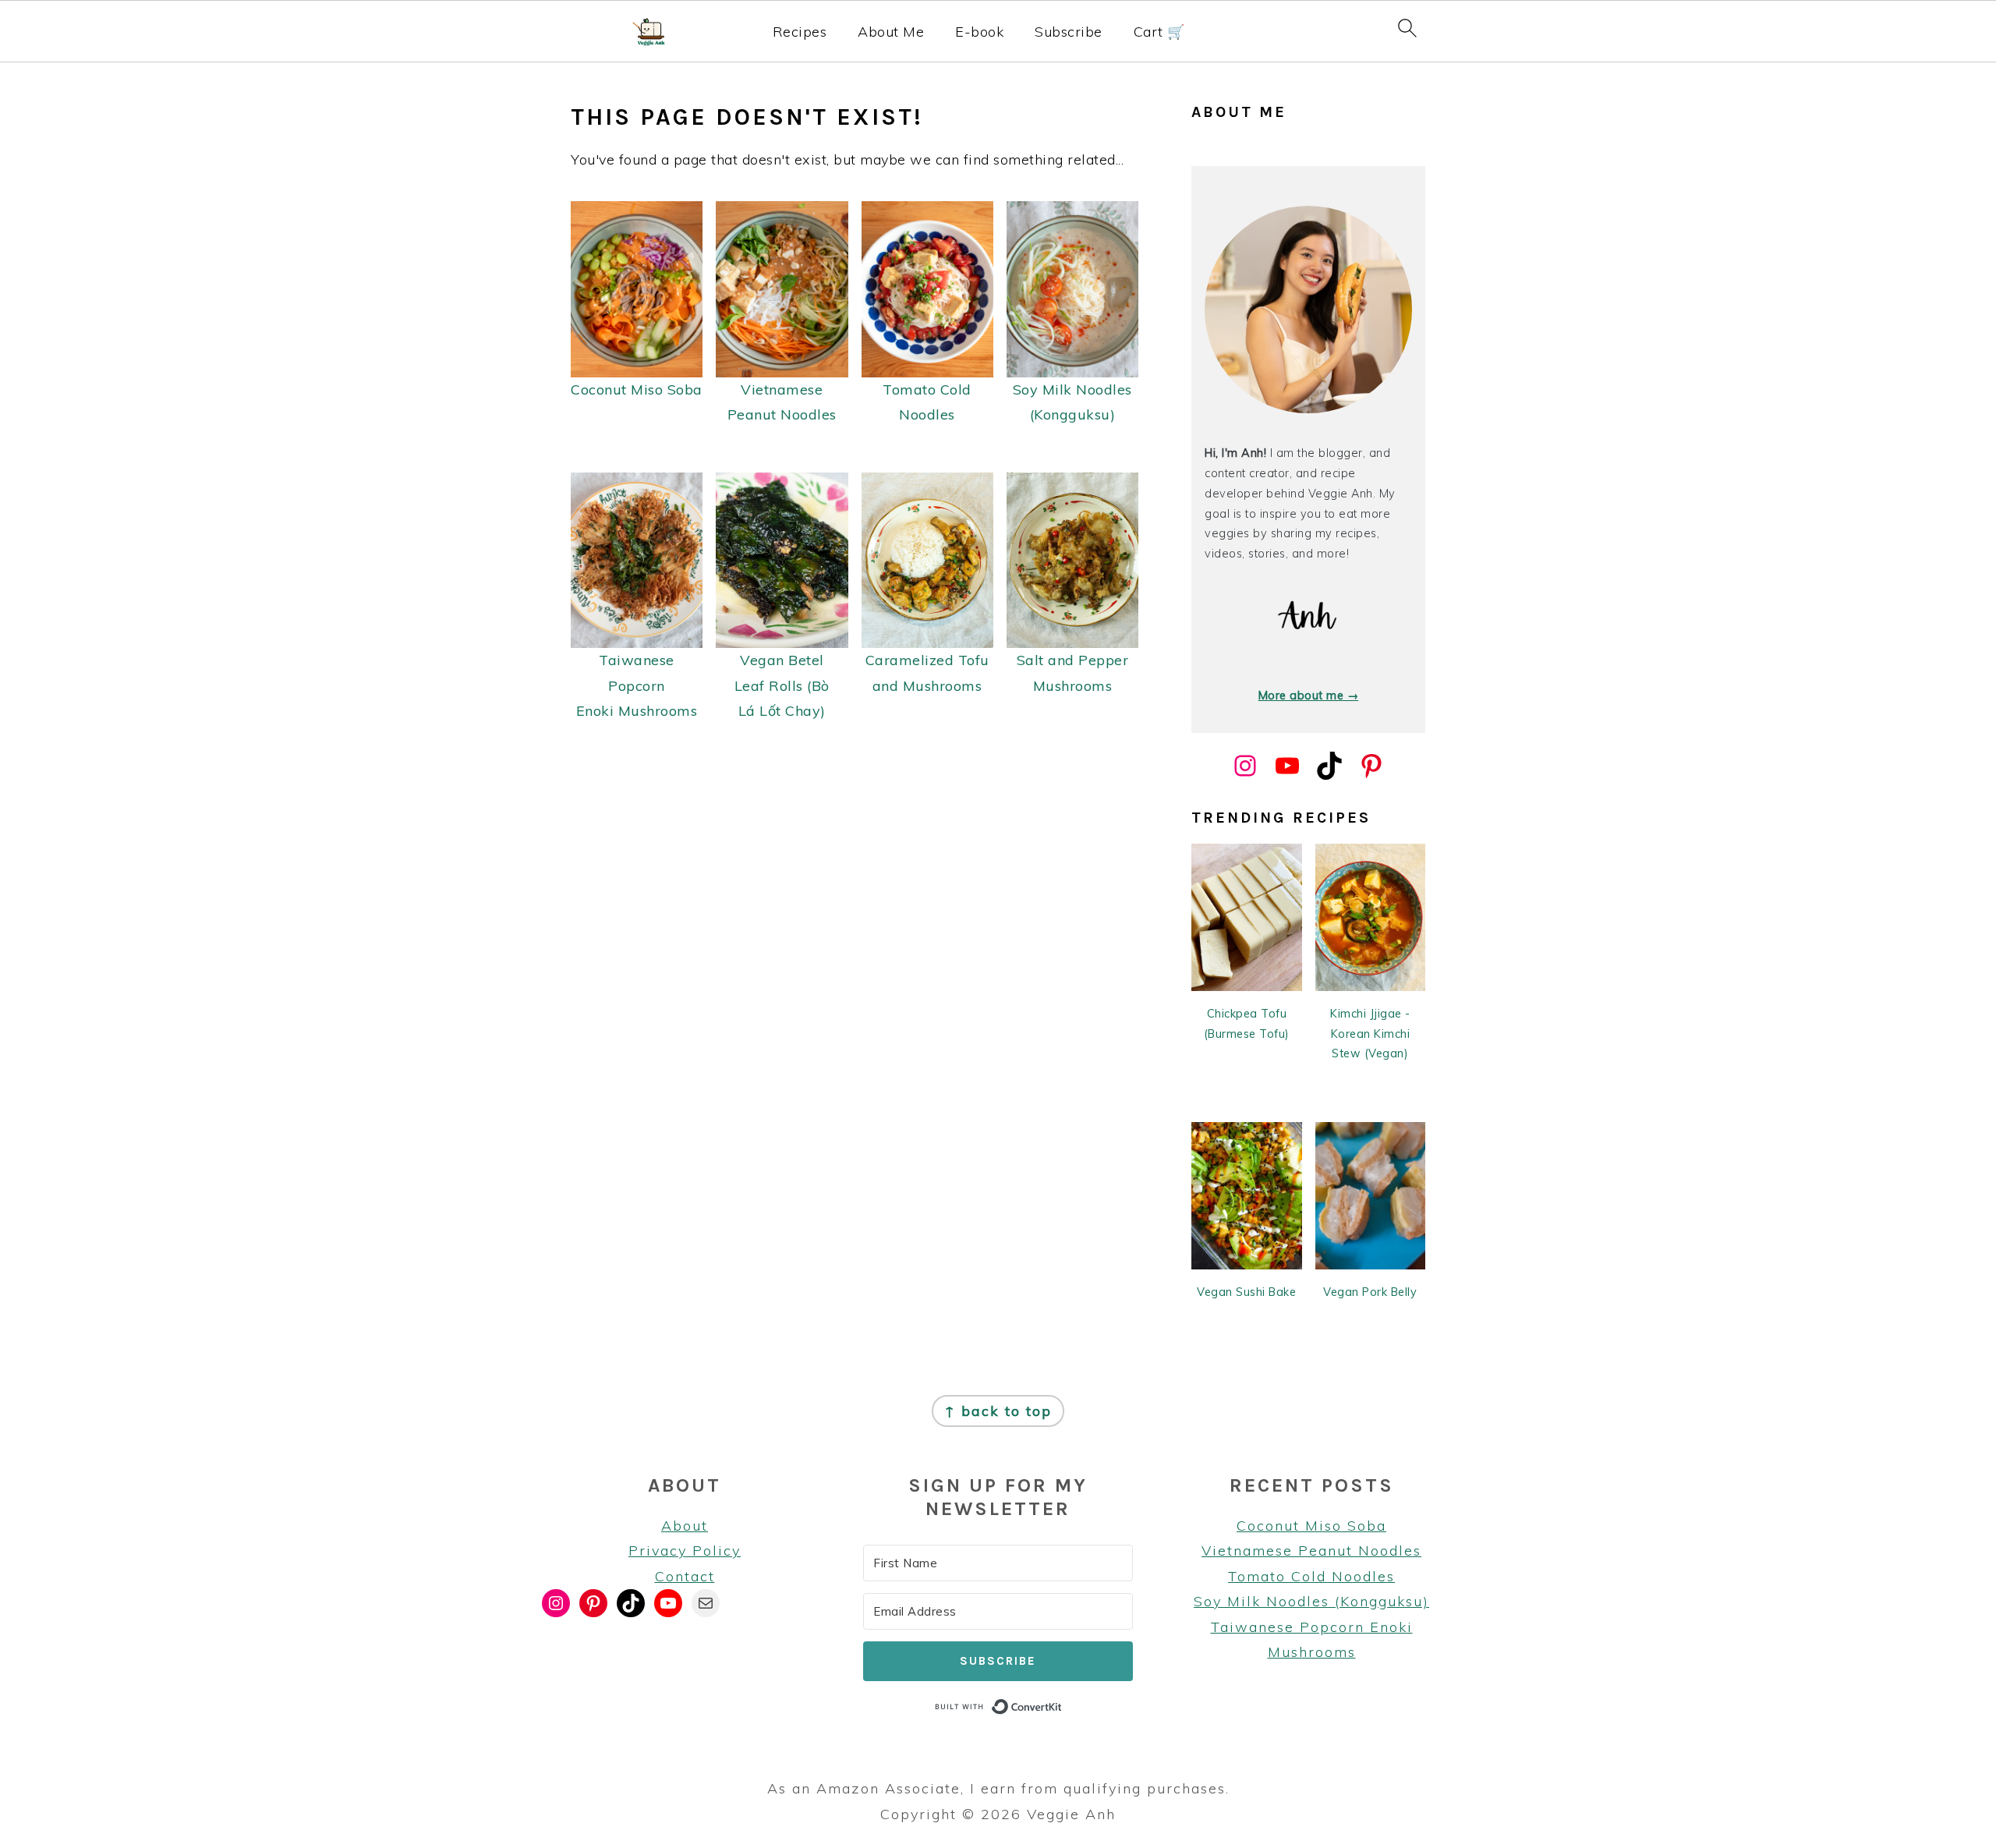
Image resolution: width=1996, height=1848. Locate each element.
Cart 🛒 (1159, 32)
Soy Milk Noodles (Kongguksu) (1311, 1601)
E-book (979, 32)
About (685, 1526)
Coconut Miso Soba (1311, 1526)
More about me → (1309, 696)
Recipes (800, 32)
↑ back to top (998, 1411)
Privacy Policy (685, 1551)
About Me (891, 32)
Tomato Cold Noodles (1311, 1576)
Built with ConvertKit (1062, 1706)
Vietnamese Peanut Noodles (1311, 1551)
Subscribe (1069, 32)
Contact (685, 1576)
